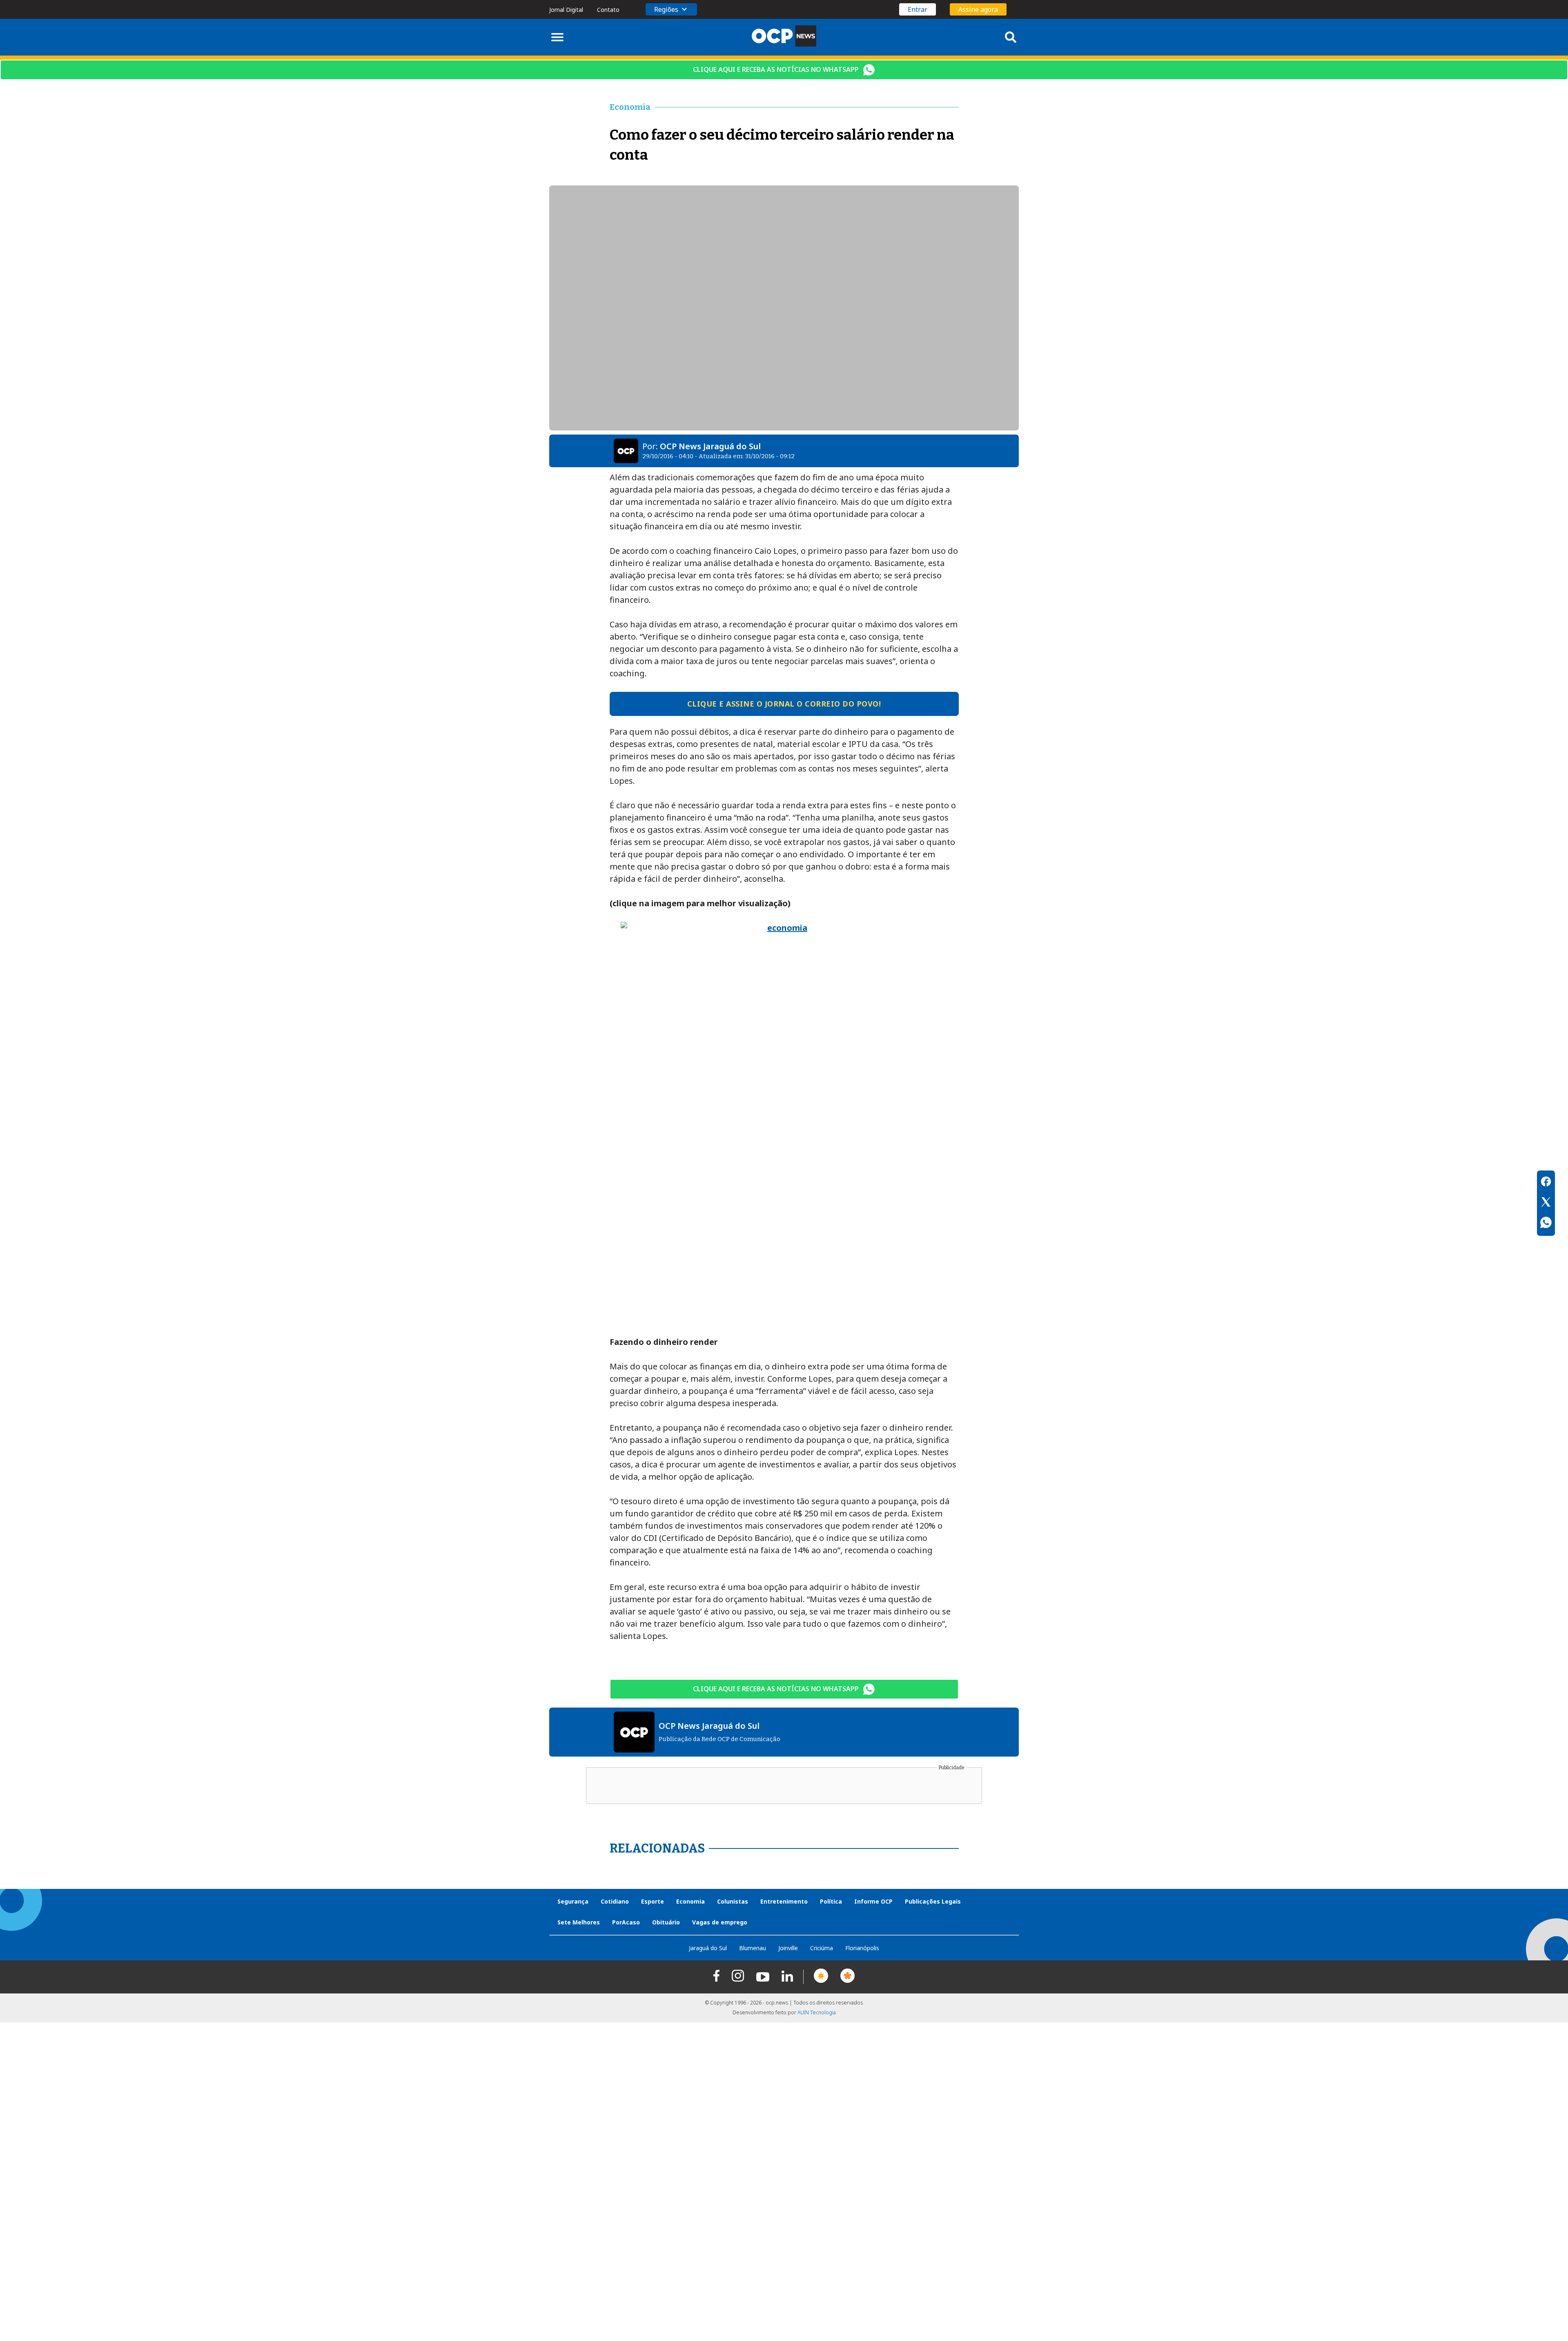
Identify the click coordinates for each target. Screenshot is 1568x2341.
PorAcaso (626, 1922)
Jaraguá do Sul (708, 1948)
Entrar (918, 9)
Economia (690, 1901)
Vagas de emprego (720, 1922)
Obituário (666, 1922)
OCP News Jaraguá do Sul (710, 446)
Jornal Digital (566, 10)
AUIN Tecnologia (817, 2012)
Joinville (788, 1948)
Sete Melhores (579, 1922)
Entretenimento (784, 1901)
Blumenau (753, 1948)
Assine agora (978, 9)
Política (831, 1901)
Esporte (653, 1901)
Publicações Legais (933, 1901)
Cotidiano (615, 1901)
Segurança (573, 1901)
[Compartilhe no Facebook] (1546, 1183)
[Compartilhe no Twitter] (1546, 1203)
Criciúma (822, 1948)
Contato (608, 10)
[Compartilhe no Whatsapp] (1546, 1224)
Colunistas (733, 1901)
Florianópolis (862, 1948)
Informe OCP (873, 1901)
